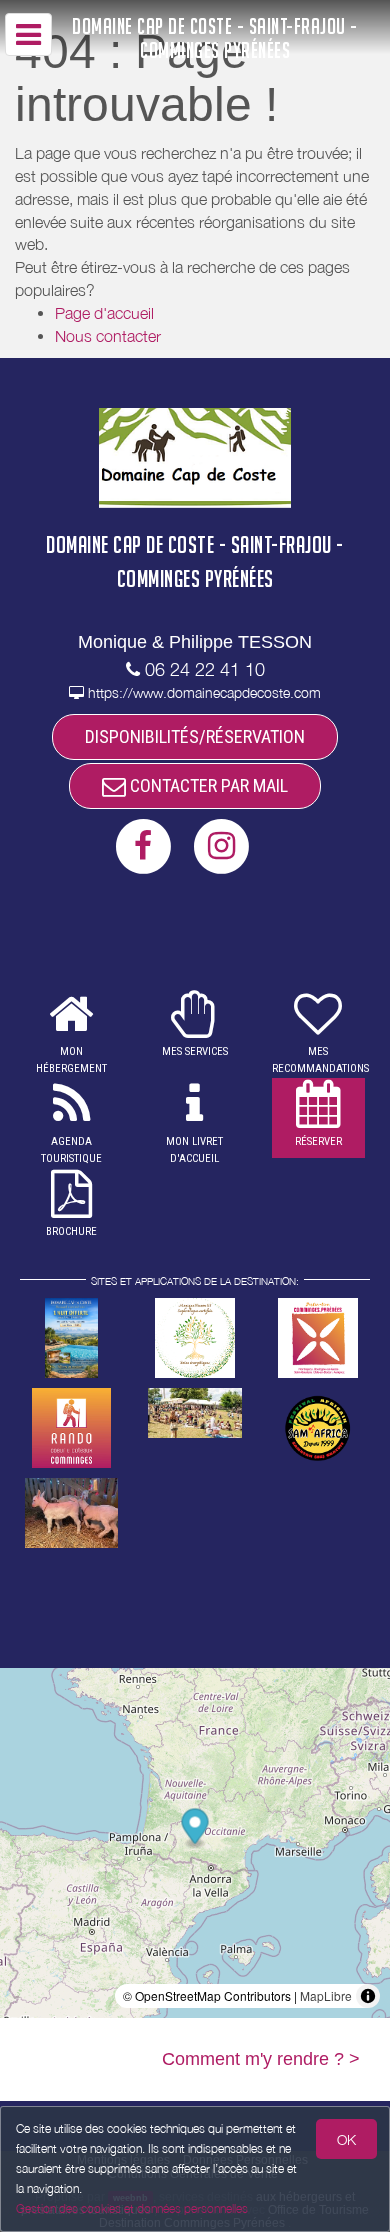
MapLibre (326, 1995)
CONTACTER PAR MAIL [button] (207, 785)
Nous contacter (108, 336)
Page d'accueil (104, 313)
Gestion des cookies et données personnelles (132, 2208)
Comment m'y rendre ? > (261, 2059)
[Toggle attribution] (368, 1996)
